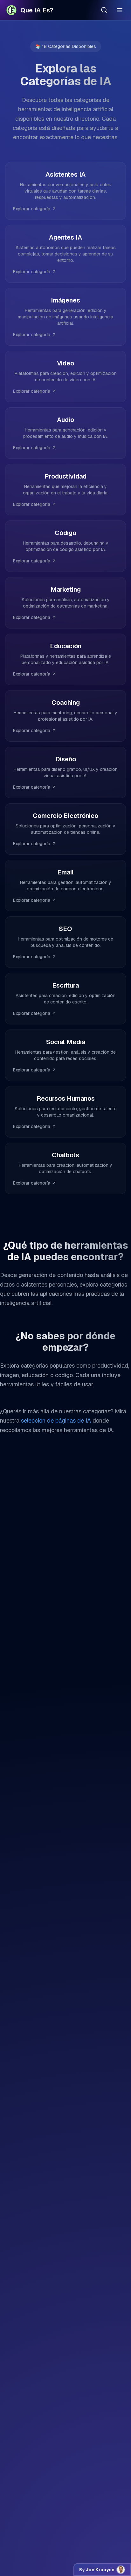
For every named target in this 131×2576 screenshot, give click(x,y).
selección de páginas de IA (56, 1421)
